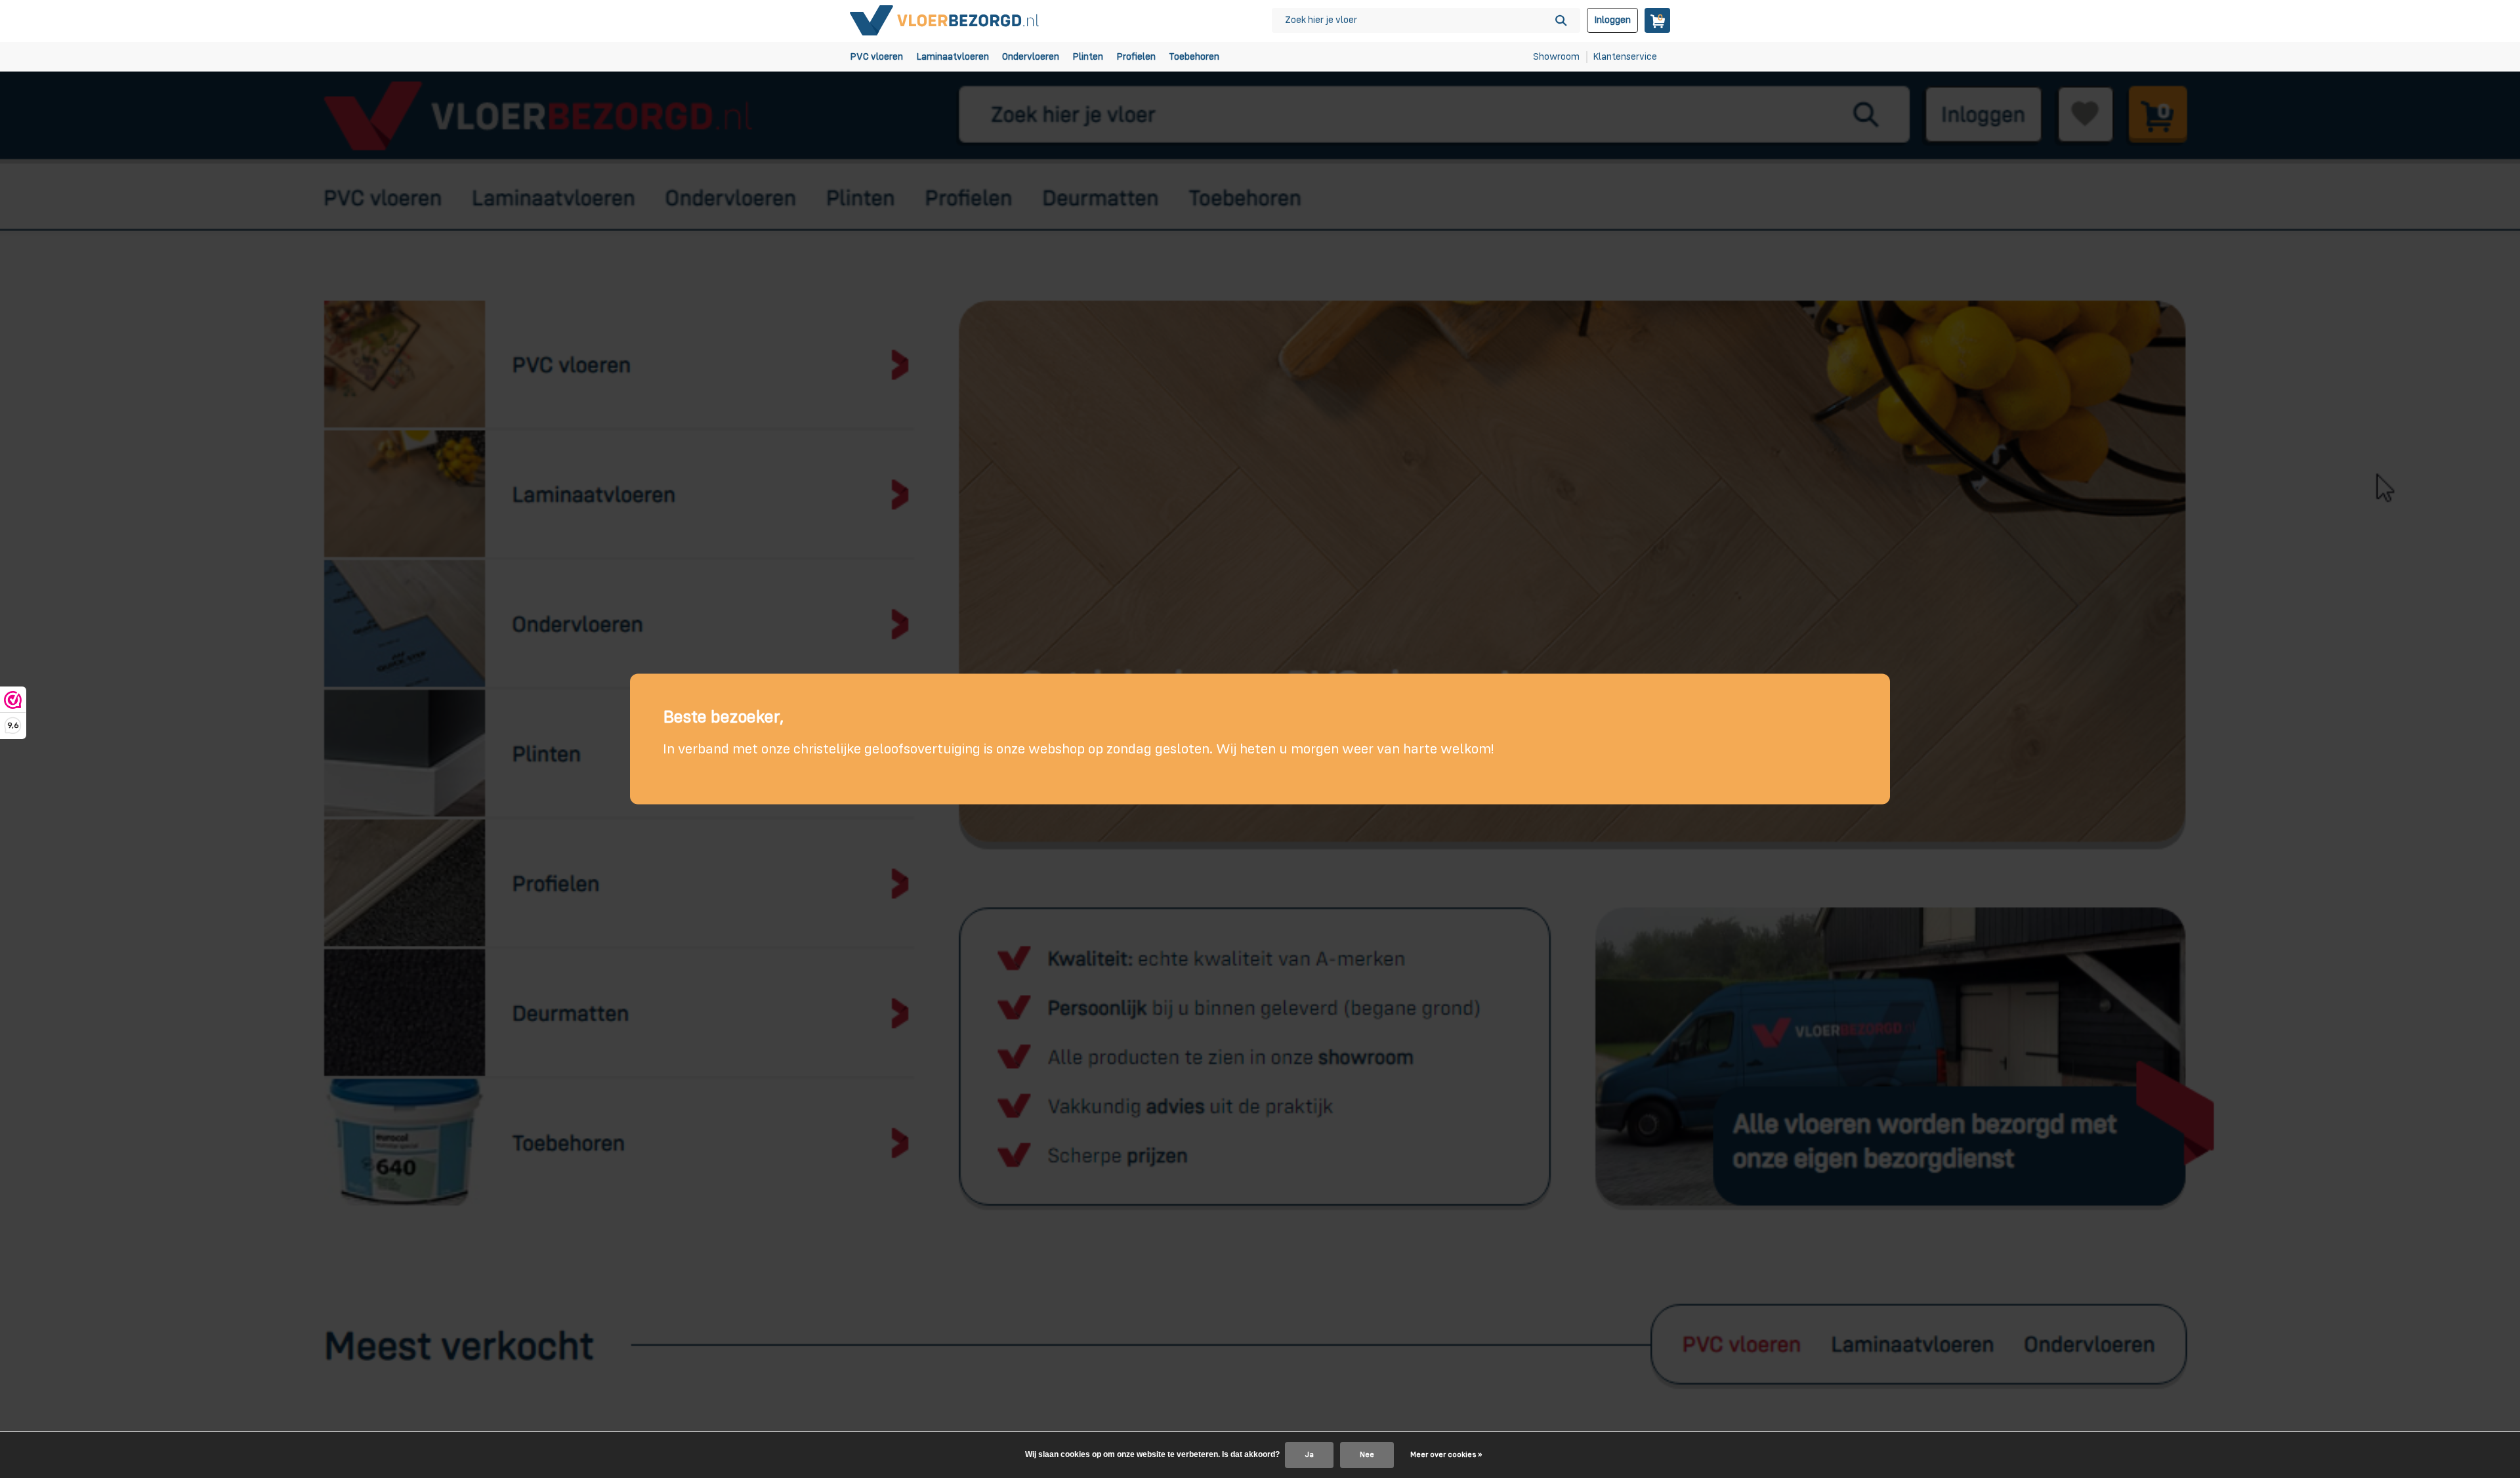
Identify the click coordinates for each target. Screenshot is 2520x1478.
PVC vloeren (876, 57)
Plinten (1088, 57)
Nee (1367, 1455)
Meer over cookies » (1446, 1455)
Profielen (1136, 57)
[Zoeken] (1561, 20)
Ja (1309, 1455)
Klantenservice (1625, 57)
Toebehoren (1194, 57)
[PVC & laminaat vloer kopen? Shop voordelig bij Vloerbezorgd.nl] (945, 20)
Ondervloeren (1031, 57)
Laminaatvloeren (953, 57)
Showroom (1556, 57)
